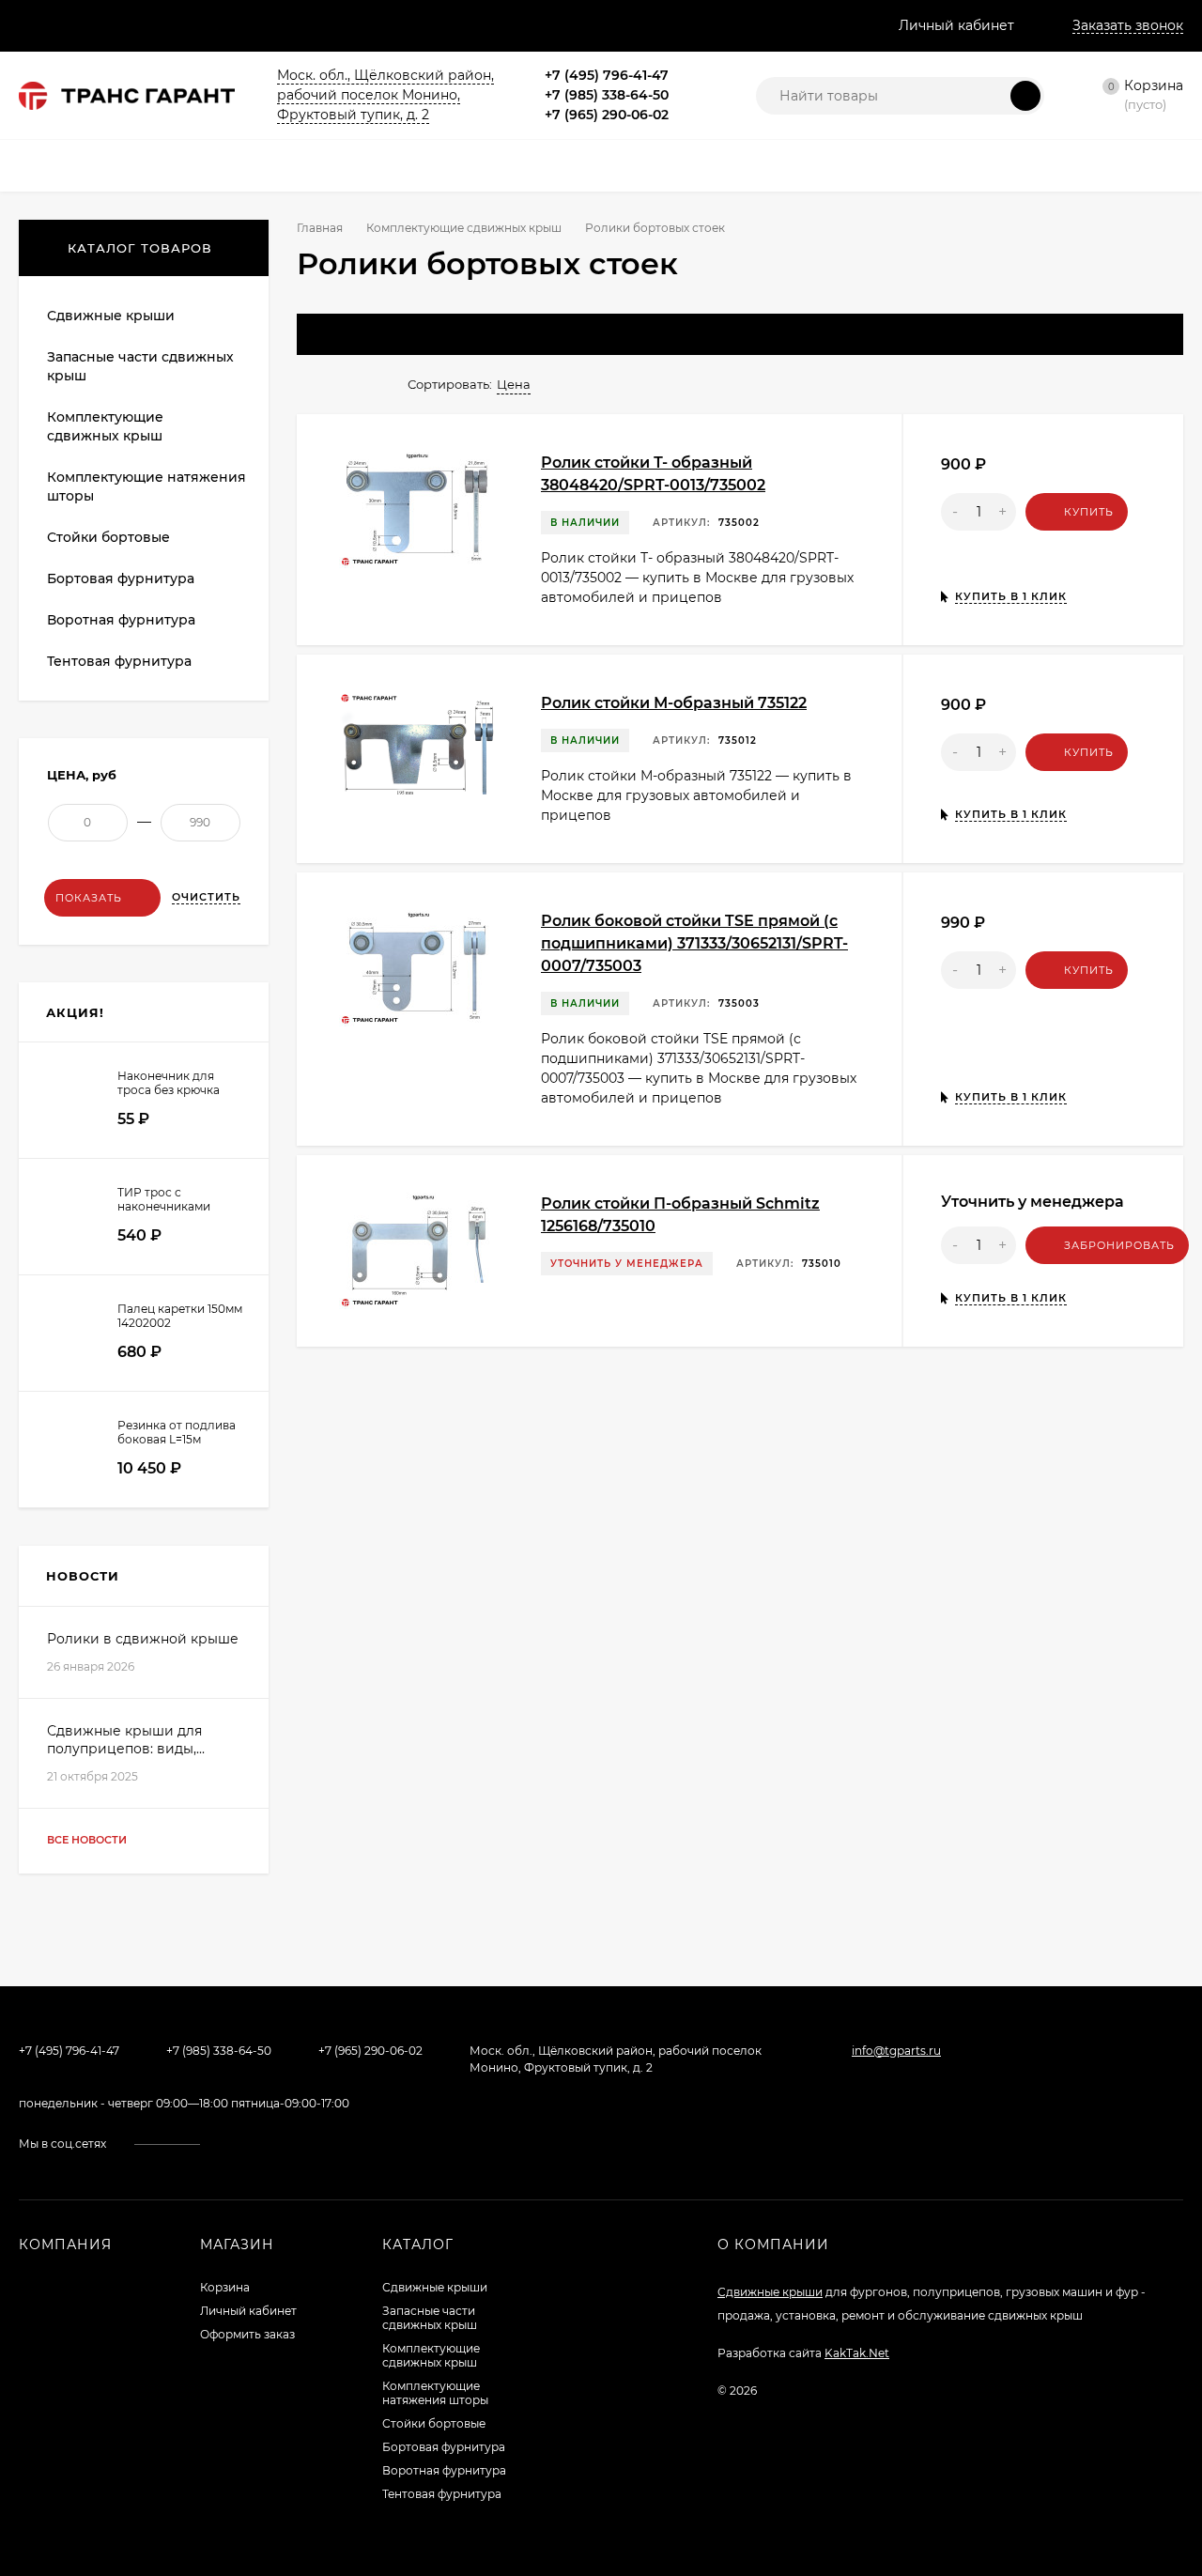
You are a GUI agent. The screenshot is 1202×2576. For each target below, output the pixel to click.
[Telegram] (712, 76)
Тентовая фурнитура (442, 2494)
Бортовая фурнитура (444, 2447)
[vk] (237, 2144)
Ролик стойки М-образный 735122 (674, 703)
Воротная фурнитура (444, 2470)
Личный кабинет (248, 2311)
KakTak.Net (857, 2353)
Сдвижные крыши (435, 2287)
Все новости (88, 1840)
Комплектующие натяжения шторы (435, 2393)
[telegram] (316, 2144)
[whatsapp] (289, 2144)
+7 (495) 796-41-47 (607, 75)
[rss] (342, 2144)
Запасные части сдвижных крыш (430, 2318)
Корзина (225, 2287)
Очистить (206, 897)
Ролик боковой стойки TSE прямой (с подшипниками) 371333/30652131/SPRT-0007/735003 (694, 943)
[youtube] (263, 2144)
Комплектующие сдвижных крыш (464, 228)
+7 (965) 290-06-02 (607, 115)
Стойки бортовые (434, 2423)
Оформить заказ (247, 2334)
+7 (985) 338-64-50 (607, 95)
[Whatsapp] (689, 76)
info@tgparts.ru (896, 2051)
